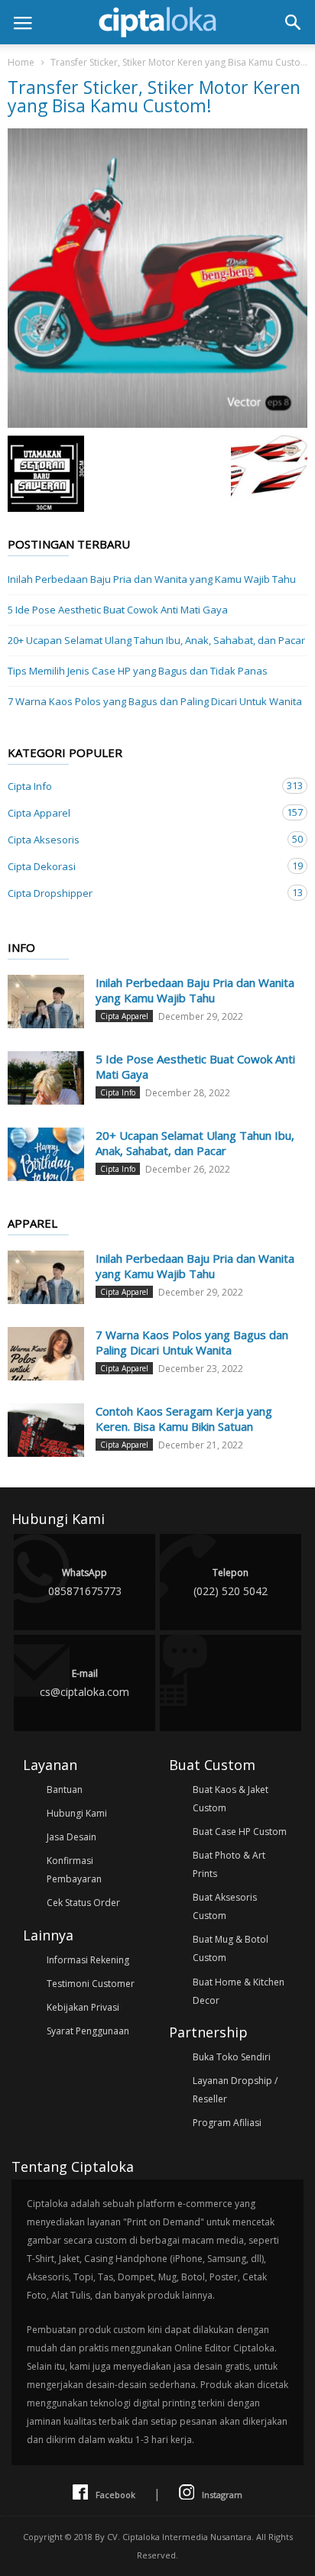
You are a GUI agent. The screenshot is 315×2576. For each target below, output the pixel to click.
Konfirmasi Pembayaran (74, 1870)
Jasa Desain (71, 1837)
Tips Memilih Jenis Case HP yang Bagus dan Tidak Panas (138, 671)
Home (21, 62)
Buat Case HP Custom (240, 1832)
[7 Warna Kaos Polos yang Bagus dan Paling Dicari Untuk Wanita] (46, 1354)
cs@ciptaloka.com (84, 1683)
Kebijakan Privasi (83, 2007)
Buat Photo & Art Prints (229, 1864)
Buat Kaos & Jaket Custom (231, 1799)
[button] (293, 22)
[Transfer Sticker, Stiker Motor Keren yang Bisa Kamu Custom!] (157, 278)
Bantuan (65, 1790)
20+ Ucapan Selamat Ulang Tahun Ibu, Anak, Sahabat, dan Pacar (156, 640)
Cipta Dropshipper (142, 893)
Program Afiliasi (227, 2123)
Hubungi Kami (77, 1813)
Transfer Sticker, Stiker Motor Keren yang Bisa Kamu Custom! (181, 62)
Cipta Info (142, 786)
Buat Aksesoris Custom (225, 1906)
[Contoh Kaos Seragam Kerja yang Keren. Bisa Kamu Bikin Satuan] (46, 1430)
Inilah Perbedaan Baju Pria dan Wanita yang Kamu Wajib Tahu (152, 579)
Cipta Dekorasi (142, 866)
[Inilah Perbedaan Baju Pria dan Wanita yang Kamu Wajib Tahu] (46, 1002)
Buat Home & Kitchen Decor (239, 1991)
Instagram (222, 2495)
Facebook (115, 2495)
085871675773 (85, 1582)
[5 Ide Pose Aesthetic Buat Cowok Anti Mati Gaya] (46, 1078)
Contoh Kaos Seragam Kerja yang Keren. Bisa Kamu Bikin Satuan (184, 1419)
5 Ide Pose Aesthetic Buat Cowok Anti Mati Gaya (118, 610)
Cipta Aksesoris (142, 839)
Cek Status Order (83, 1903)
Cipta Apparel (142, 812)
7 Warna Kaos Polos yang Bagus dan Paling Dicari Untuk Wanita (155, 701)
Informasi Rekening (88, 1960)
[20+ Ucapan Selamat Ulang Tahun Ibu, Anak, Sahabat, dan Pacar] (46, 1154)
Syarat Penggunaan (88, 2031)
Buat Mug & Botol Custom (231, 1948)
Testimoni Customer (91, 1984)
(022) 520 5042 (231, 1582)
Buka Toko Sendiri (232, 2057)
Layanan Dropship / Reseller (235, 2090)
